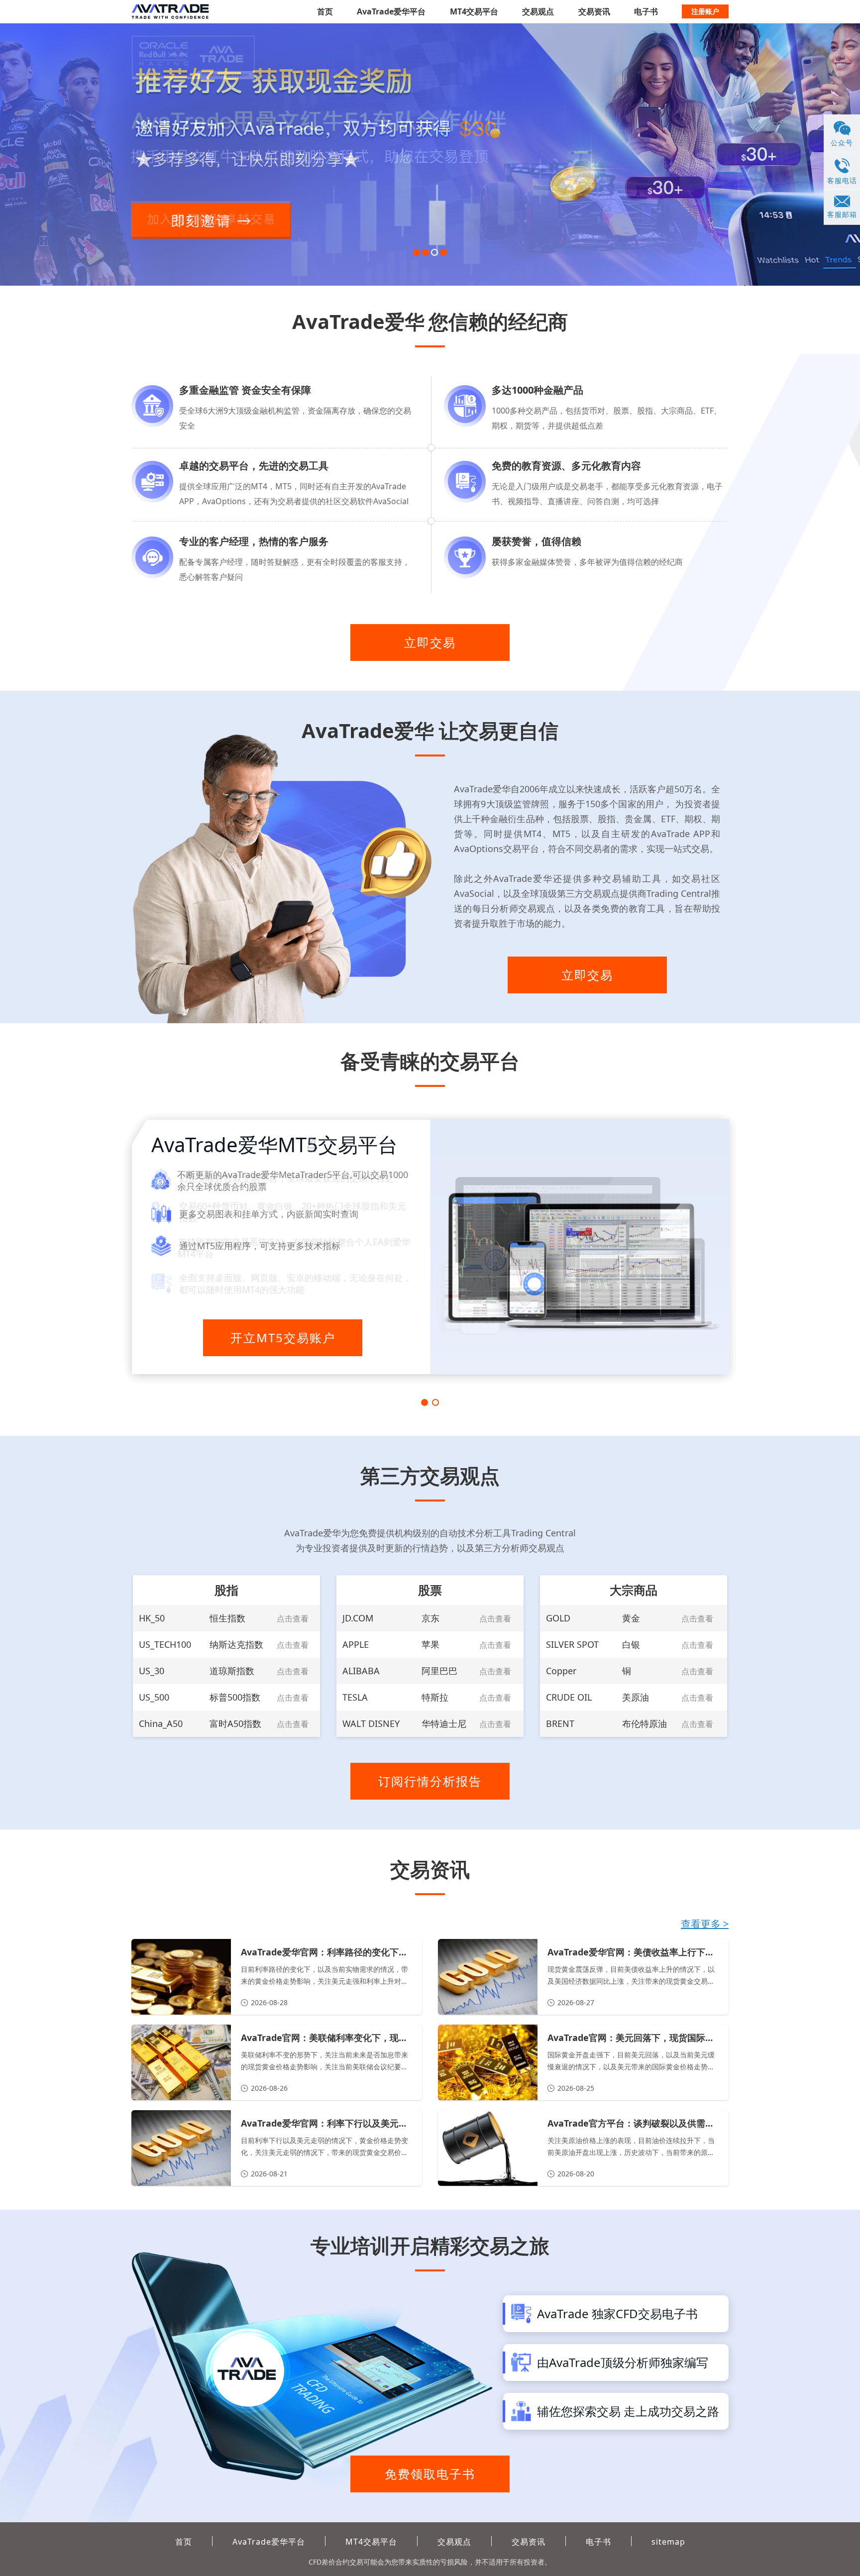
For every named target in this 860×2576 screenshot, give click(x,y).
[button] (417, 252)
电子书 (646, 11)
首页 (325, 11)
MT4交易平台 (474, 11)
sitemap (668, 2542)
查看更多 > (705, 1924)
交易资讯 (594, 11)
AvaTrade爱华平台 (391, 11)
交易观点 (538, 11)
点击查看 (293, 1618)
